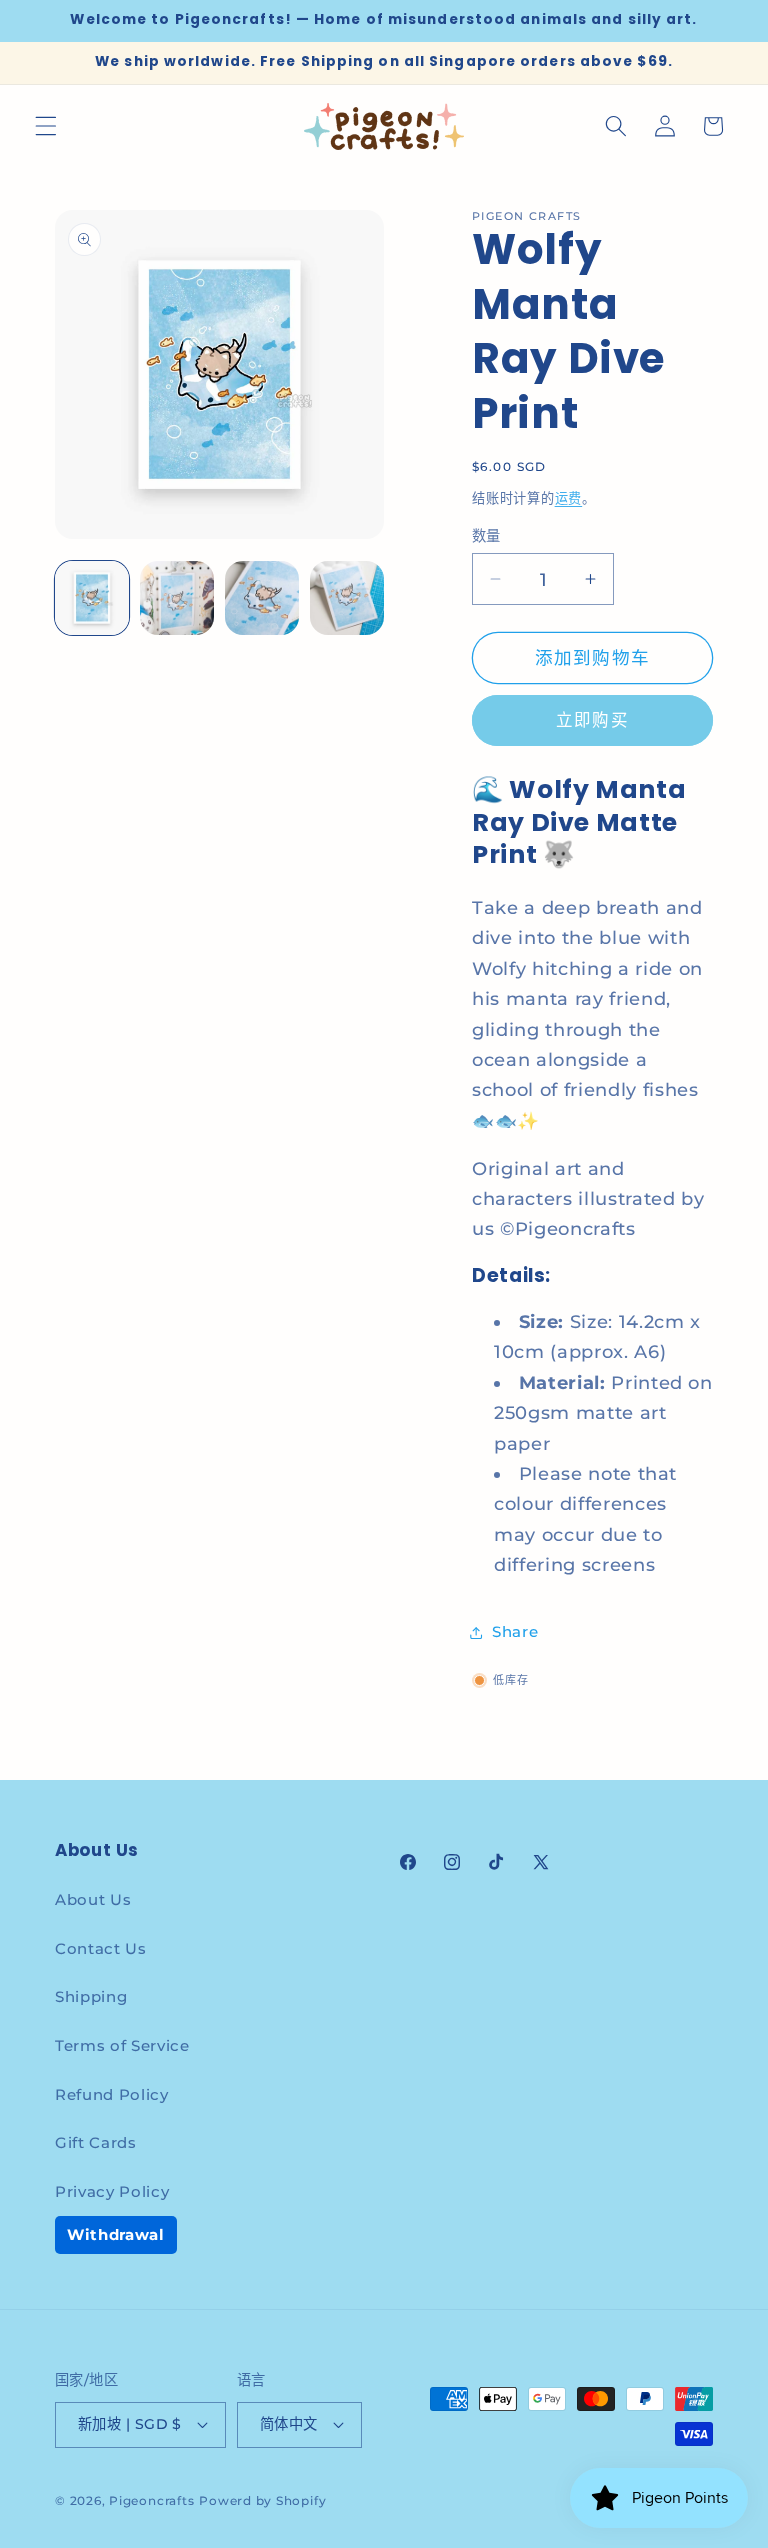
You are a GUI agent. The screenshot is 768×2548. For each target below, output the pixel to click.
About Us (93, 1899)
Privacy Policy (112, 2191)
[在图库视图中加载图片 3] (262, 598)
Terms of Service (122, 2045)
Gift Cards (96, 2142)
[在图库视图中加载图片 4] (347, 598)
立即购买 (592, 720)
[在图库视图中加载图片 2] (177, 598)
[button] (46, 126)
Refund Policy (112, 2094)
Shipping (91, 1996)
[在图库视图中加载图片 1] (92, 598)
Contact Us (101, 1948)
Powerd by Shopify (262, 2500)
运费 (569, 498)
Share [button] (515, 1631)
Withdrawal (116, 2234)
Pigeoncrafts (151, 2500)
